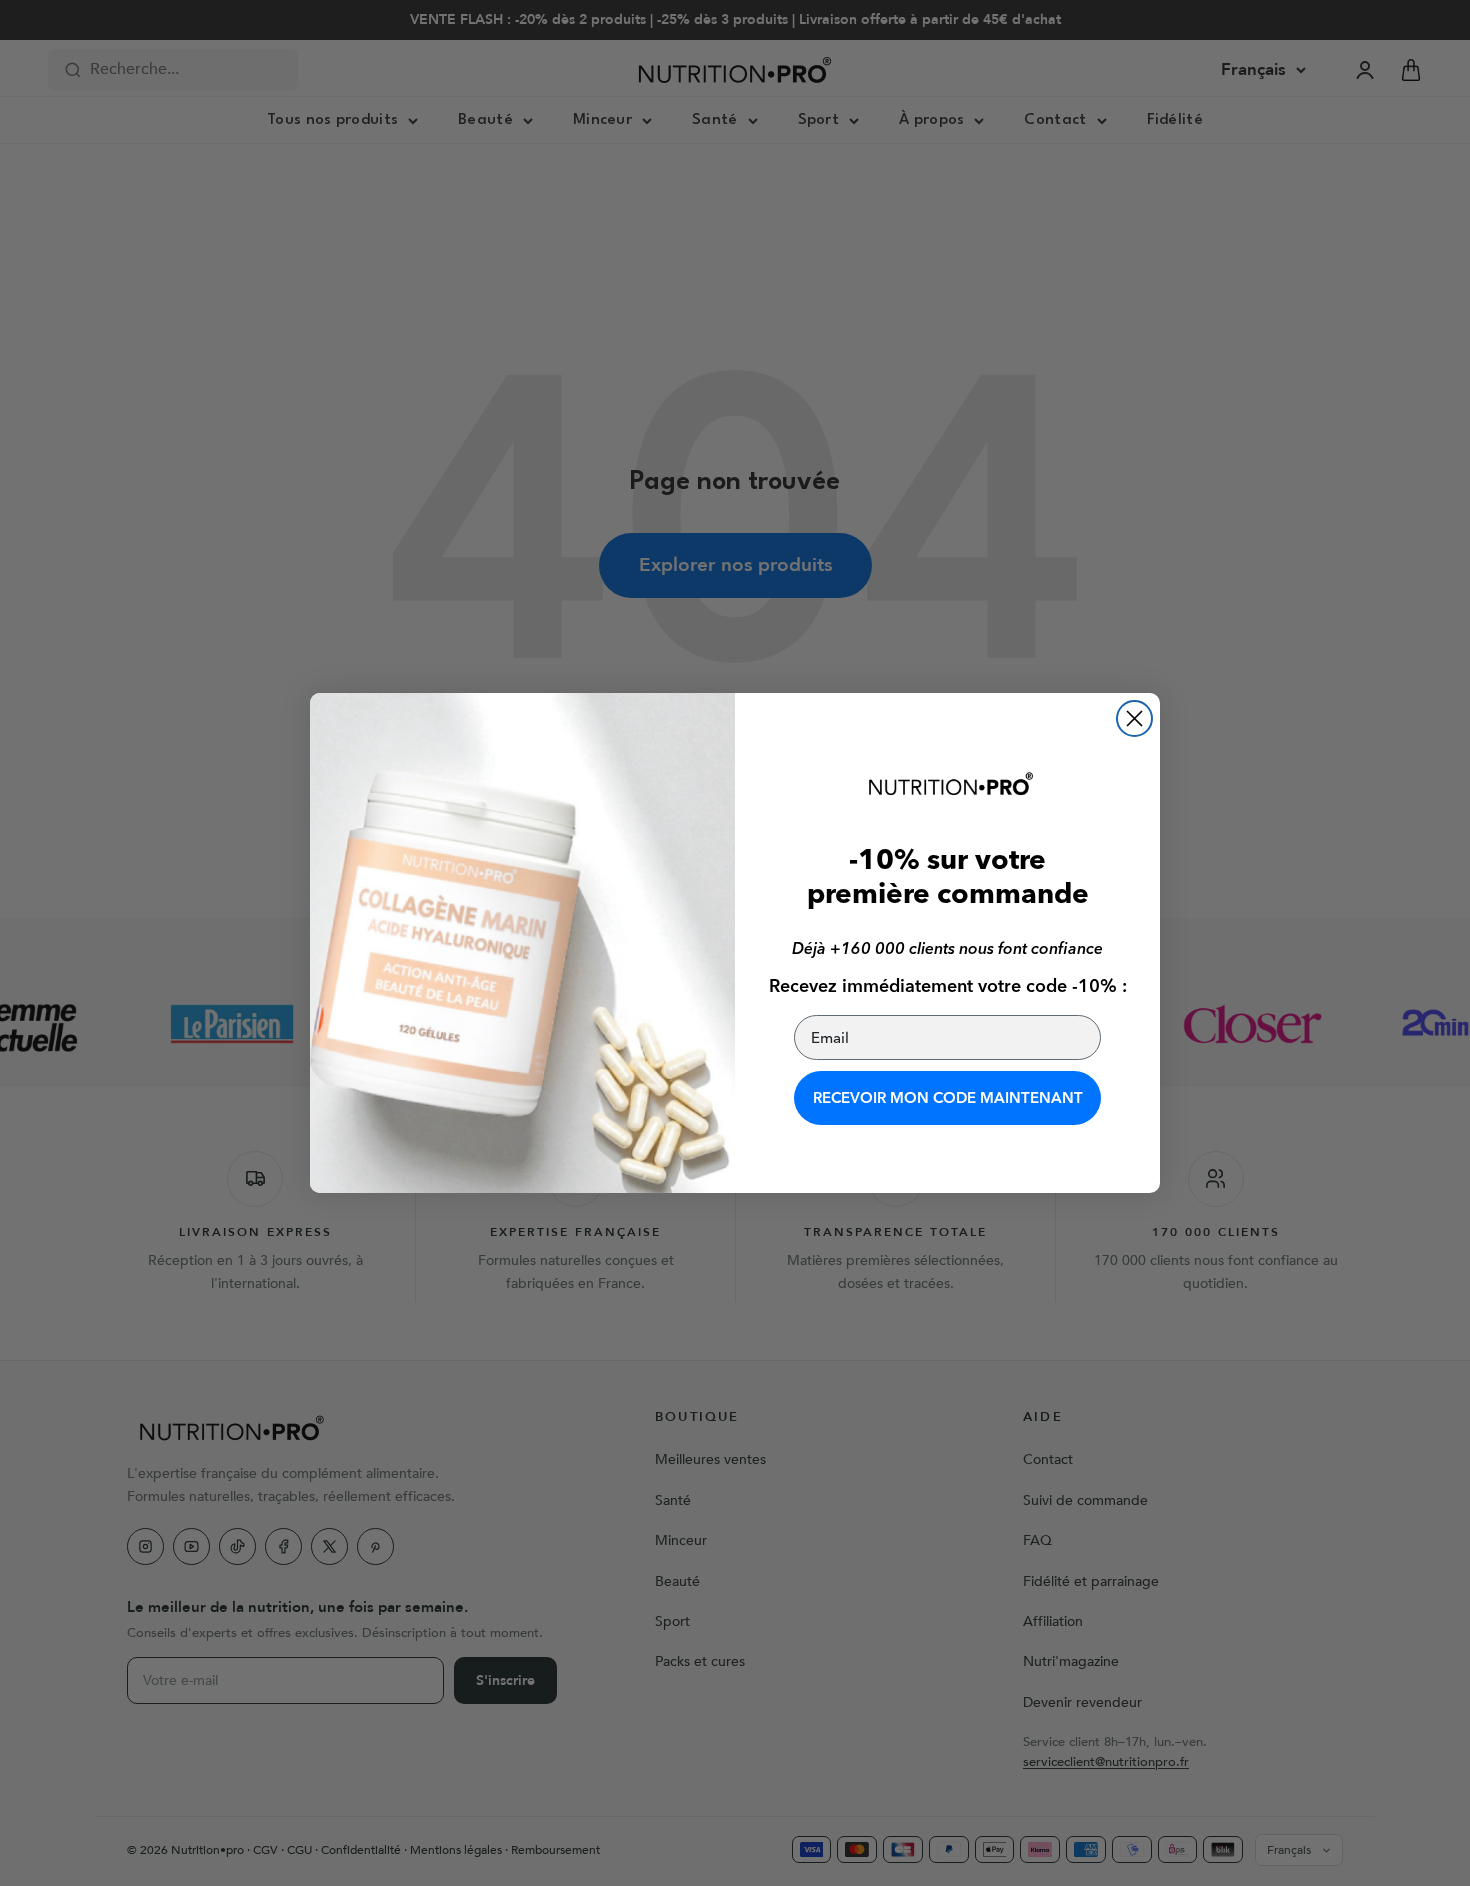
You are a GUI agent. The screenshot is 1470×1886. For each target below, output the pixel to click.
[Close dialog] (1134, 718)
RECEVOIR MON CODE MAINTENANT (948, 1097)
